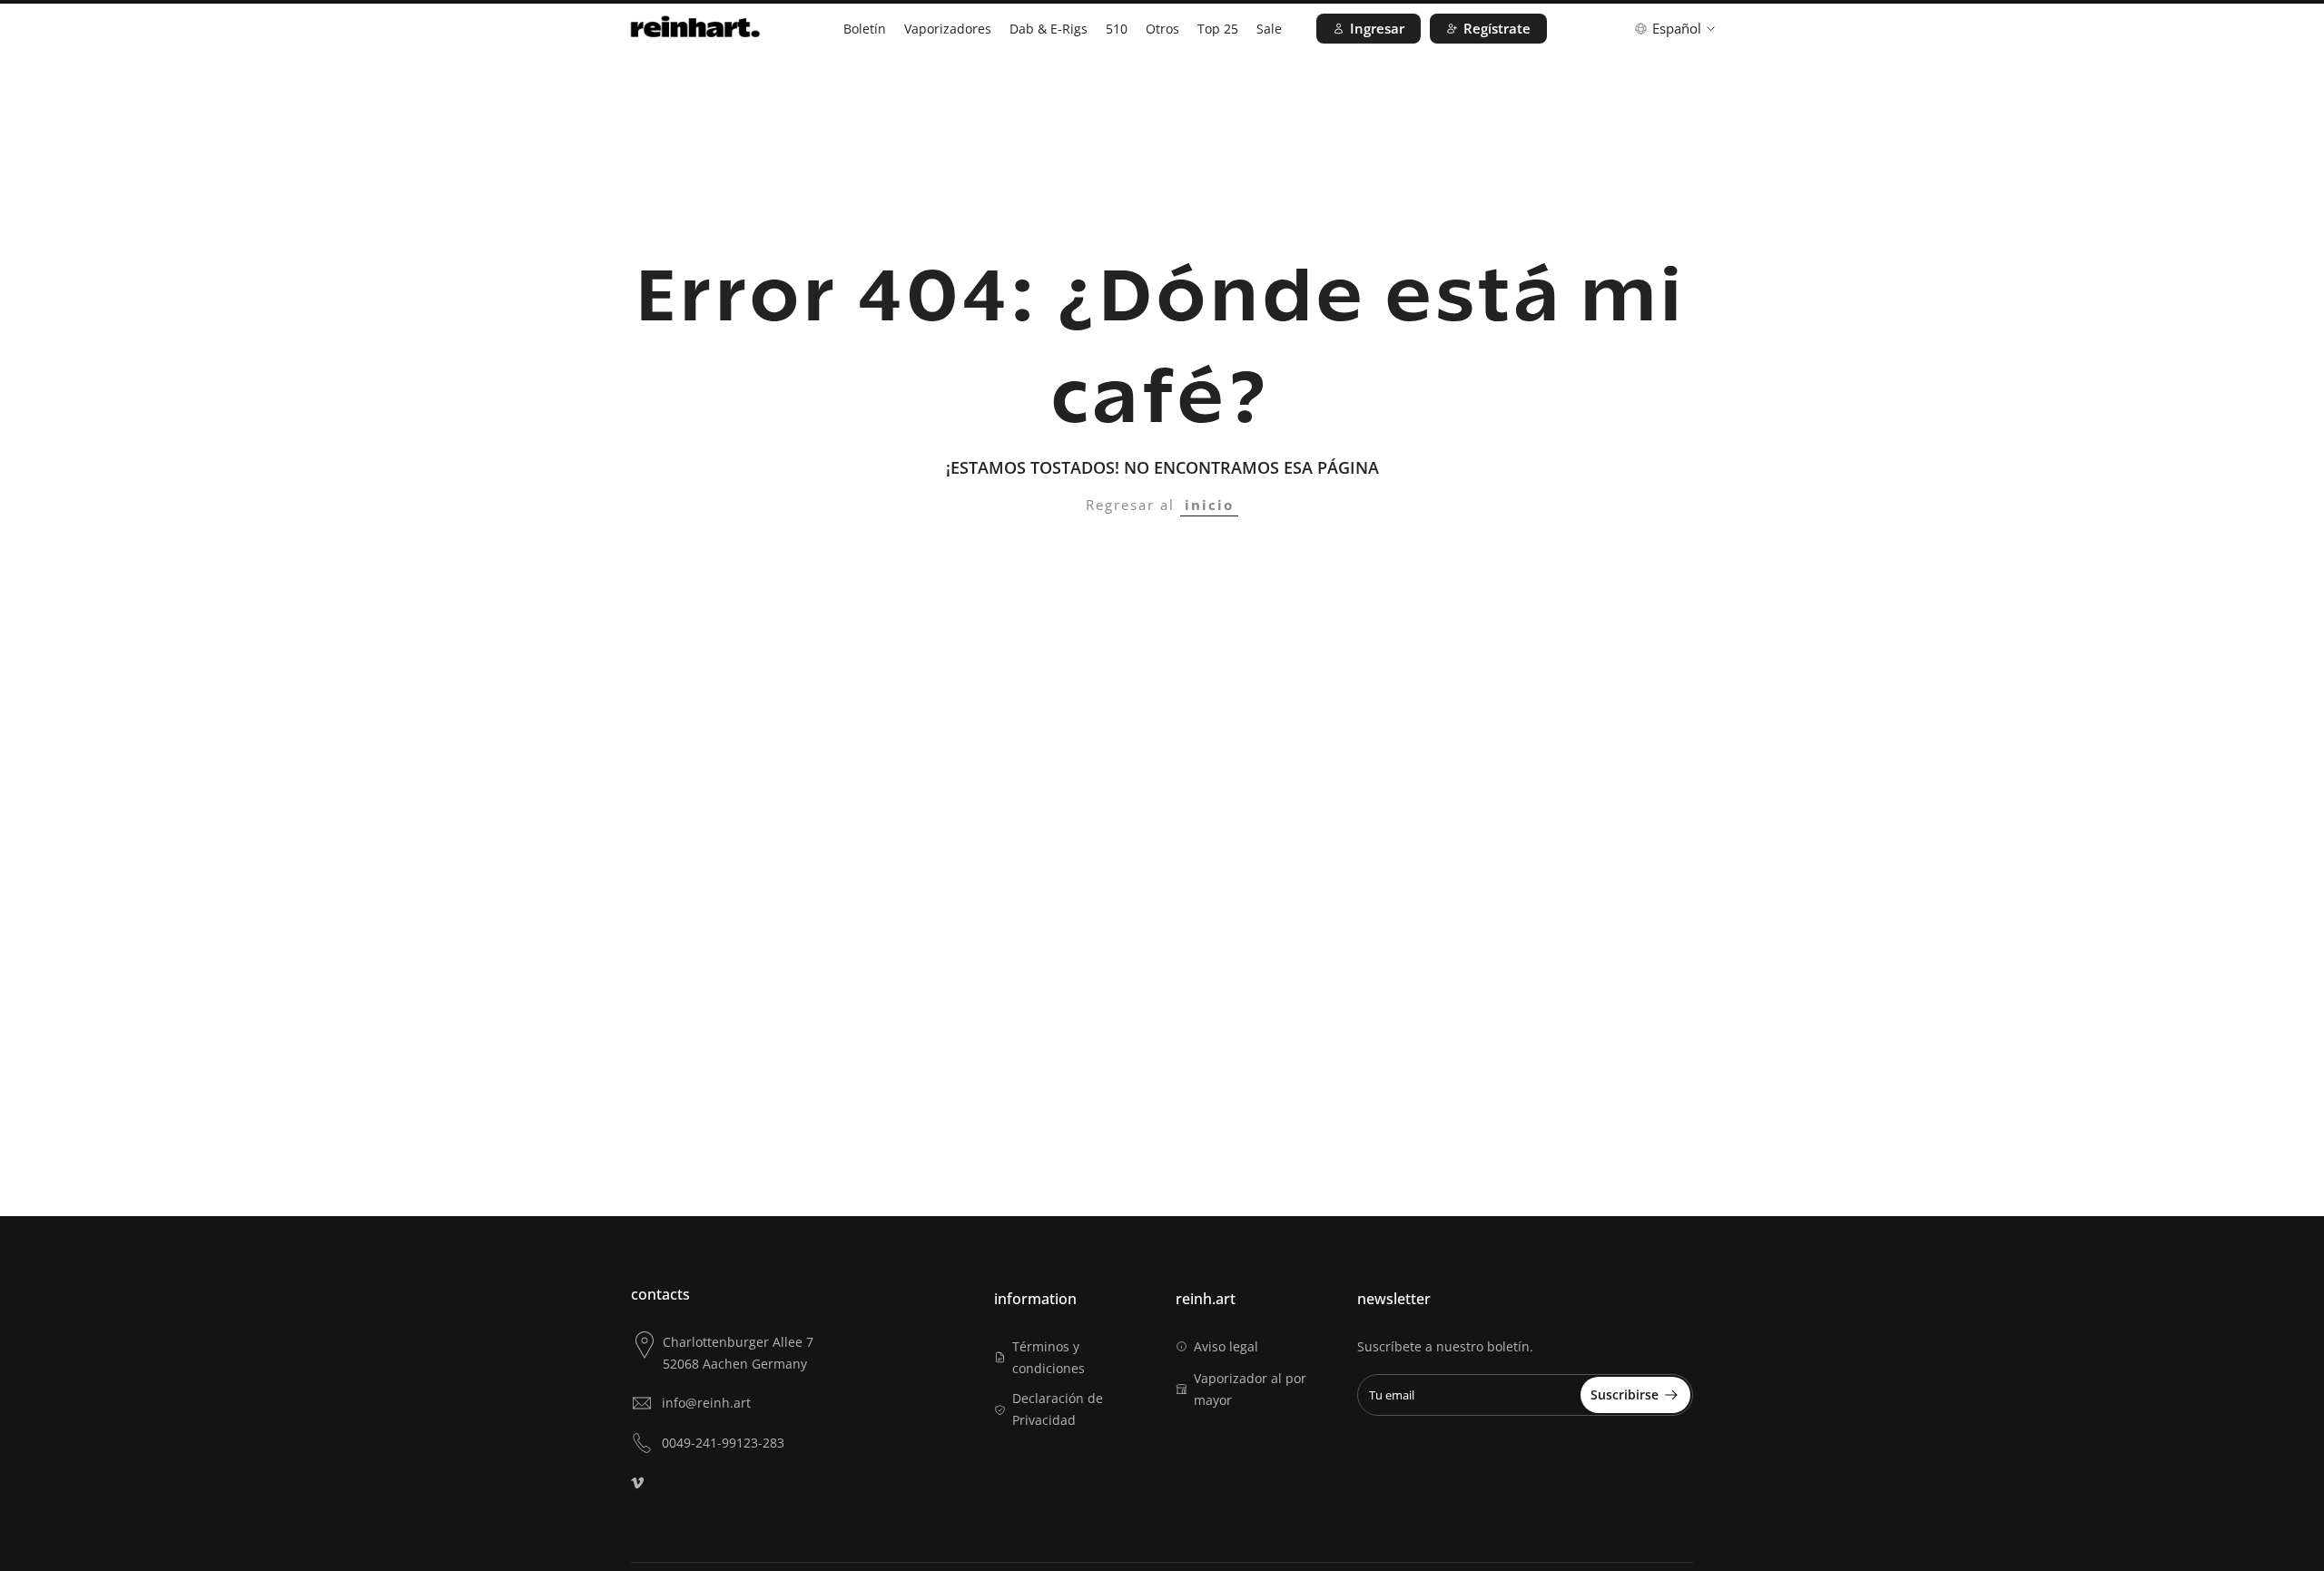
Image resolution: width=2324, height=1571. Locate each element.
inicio (1209, 505)
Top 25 (1218, 29)
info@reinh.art (706, 1403)
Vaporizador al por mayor (1250, 1389)
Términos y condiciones (1049, 1357)
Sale (1269, 29)
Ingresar (1377, 28)
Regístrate (1497, 28)
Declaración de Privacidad (1058, 1409)
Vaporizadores (948, 29)
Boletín (865, 29)
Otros (1162, 29)
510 (1117, 29)
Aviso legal (1226, 1346)
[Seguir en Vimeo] (637, 1483)
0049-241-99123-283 (723, 1443)
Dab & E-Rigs (1049, 29)
